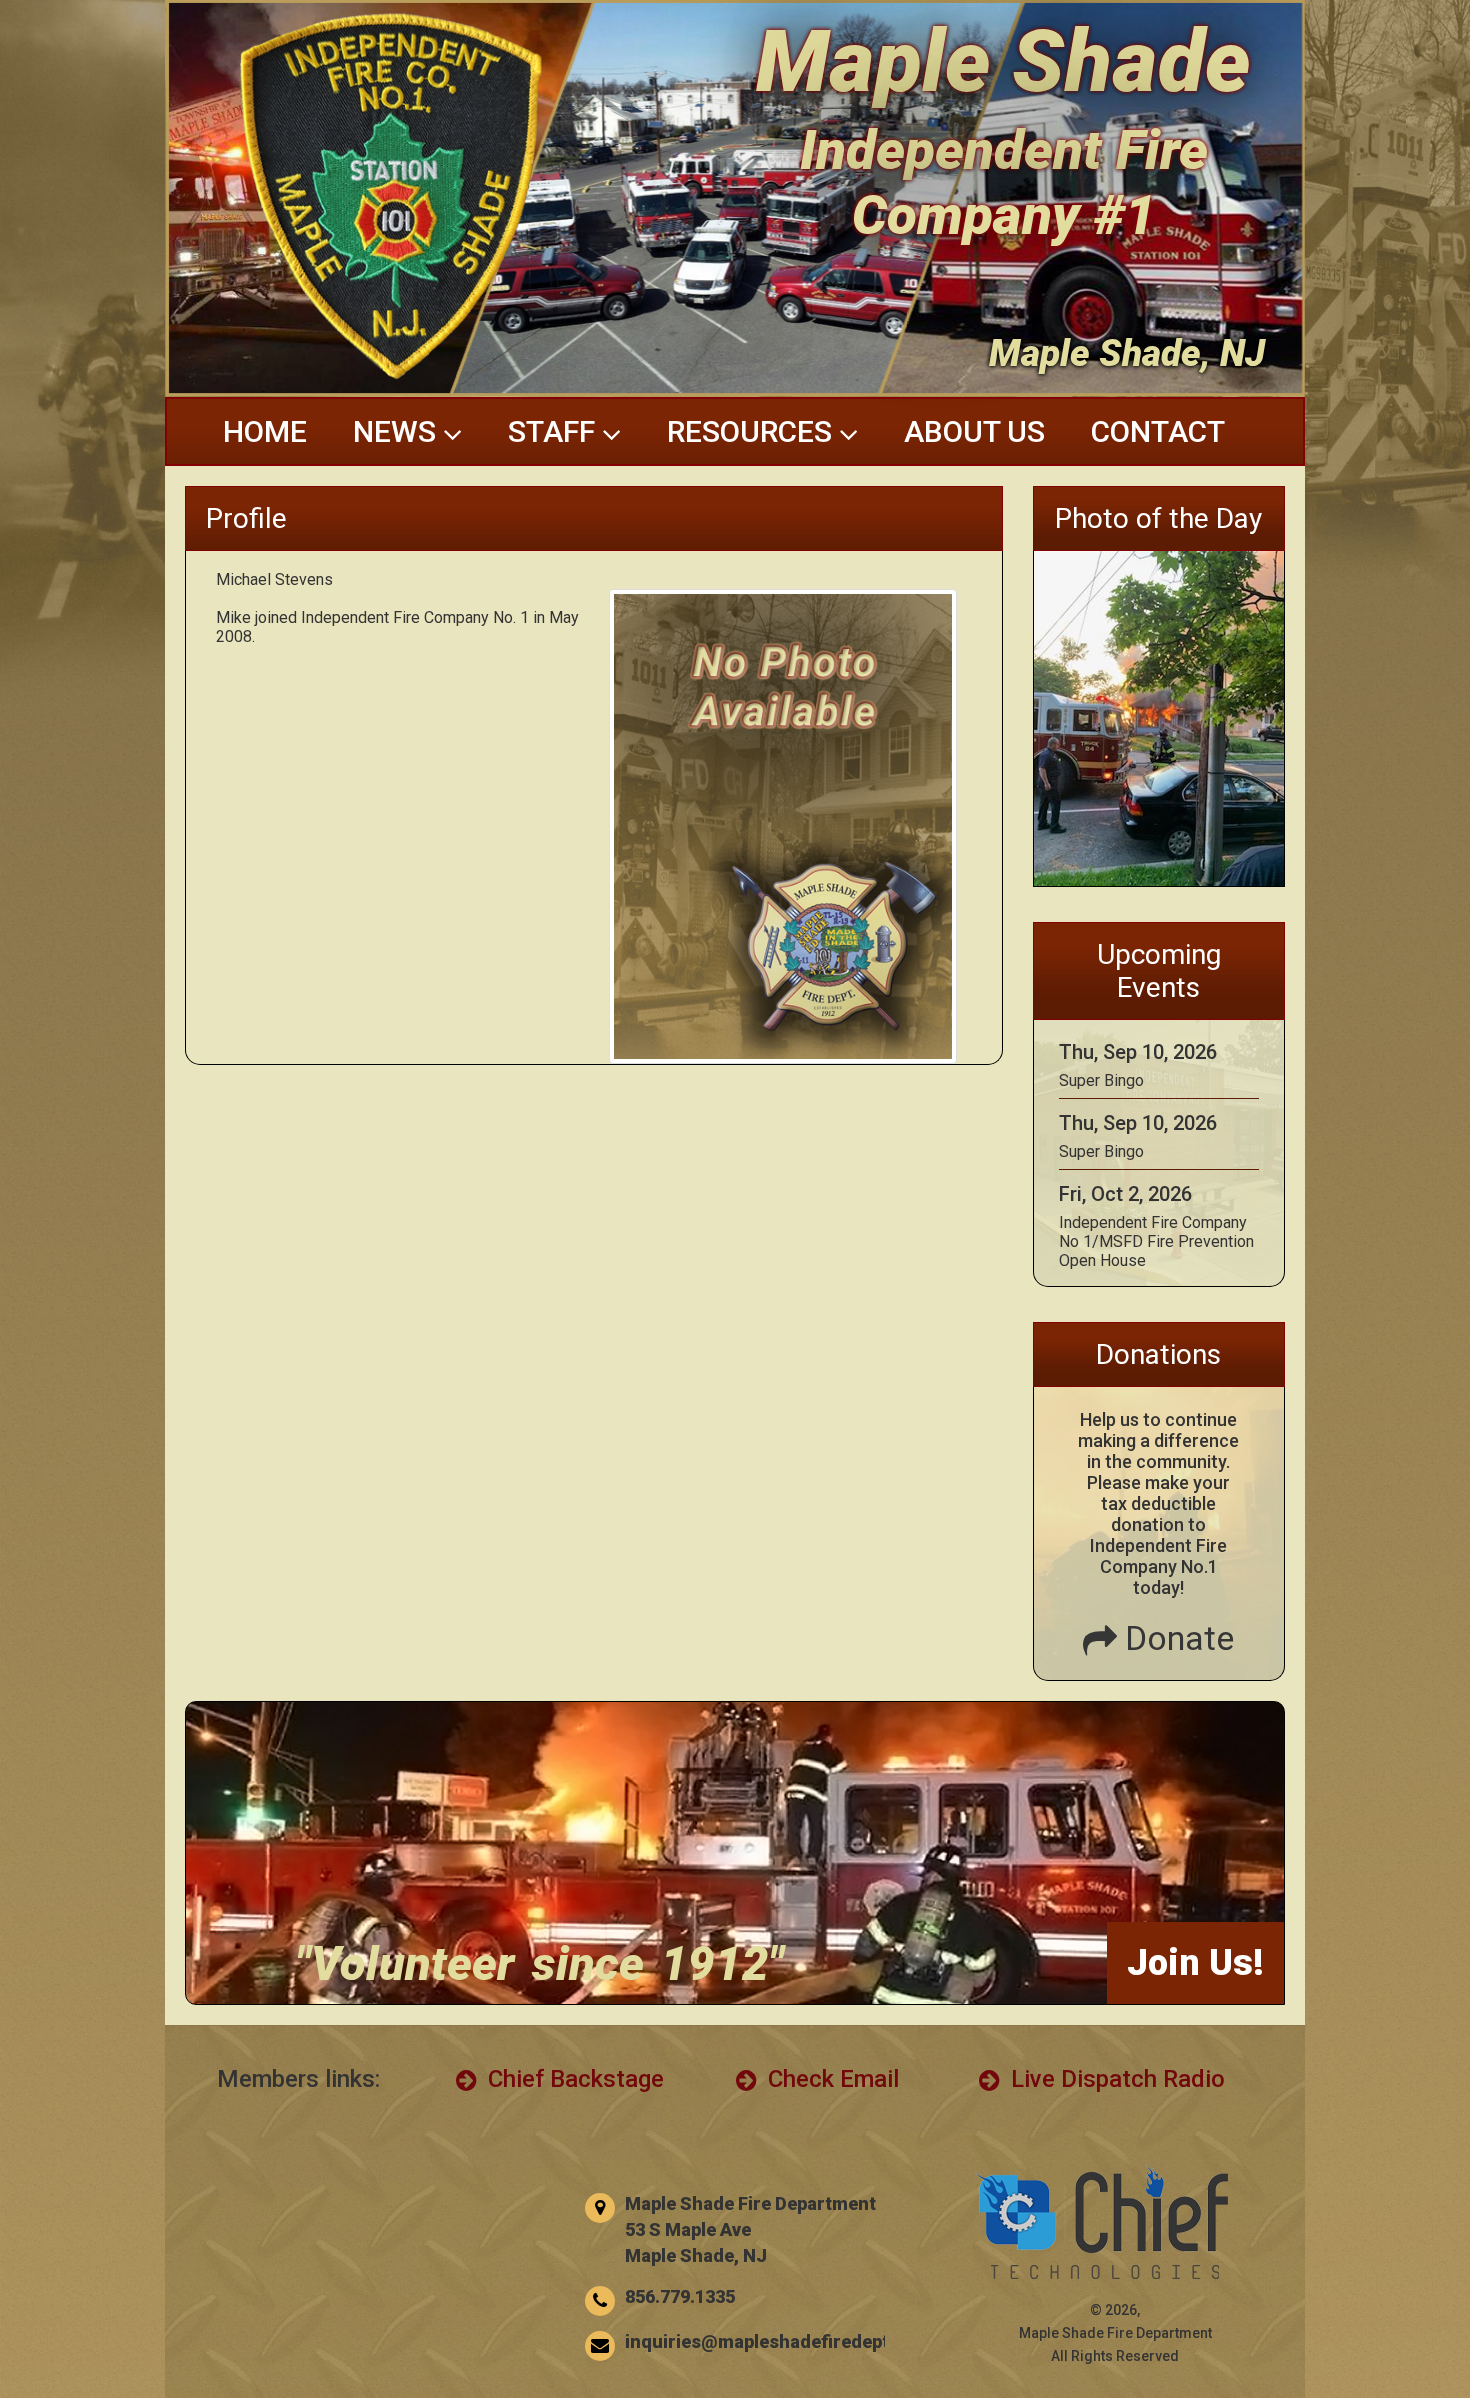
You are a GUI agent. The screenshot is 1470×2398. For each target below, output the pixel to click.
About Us (974, 431)
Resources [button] (753, 431)
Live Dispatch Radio (1115, 2079)
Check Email (830, 2079)
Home (265, 431)
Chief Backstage (573, 2079)
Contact (1158, 431)
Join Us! (1195, 1963)
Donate (1175, 1638)
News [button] (398, 431)
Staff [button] (555, 431)
